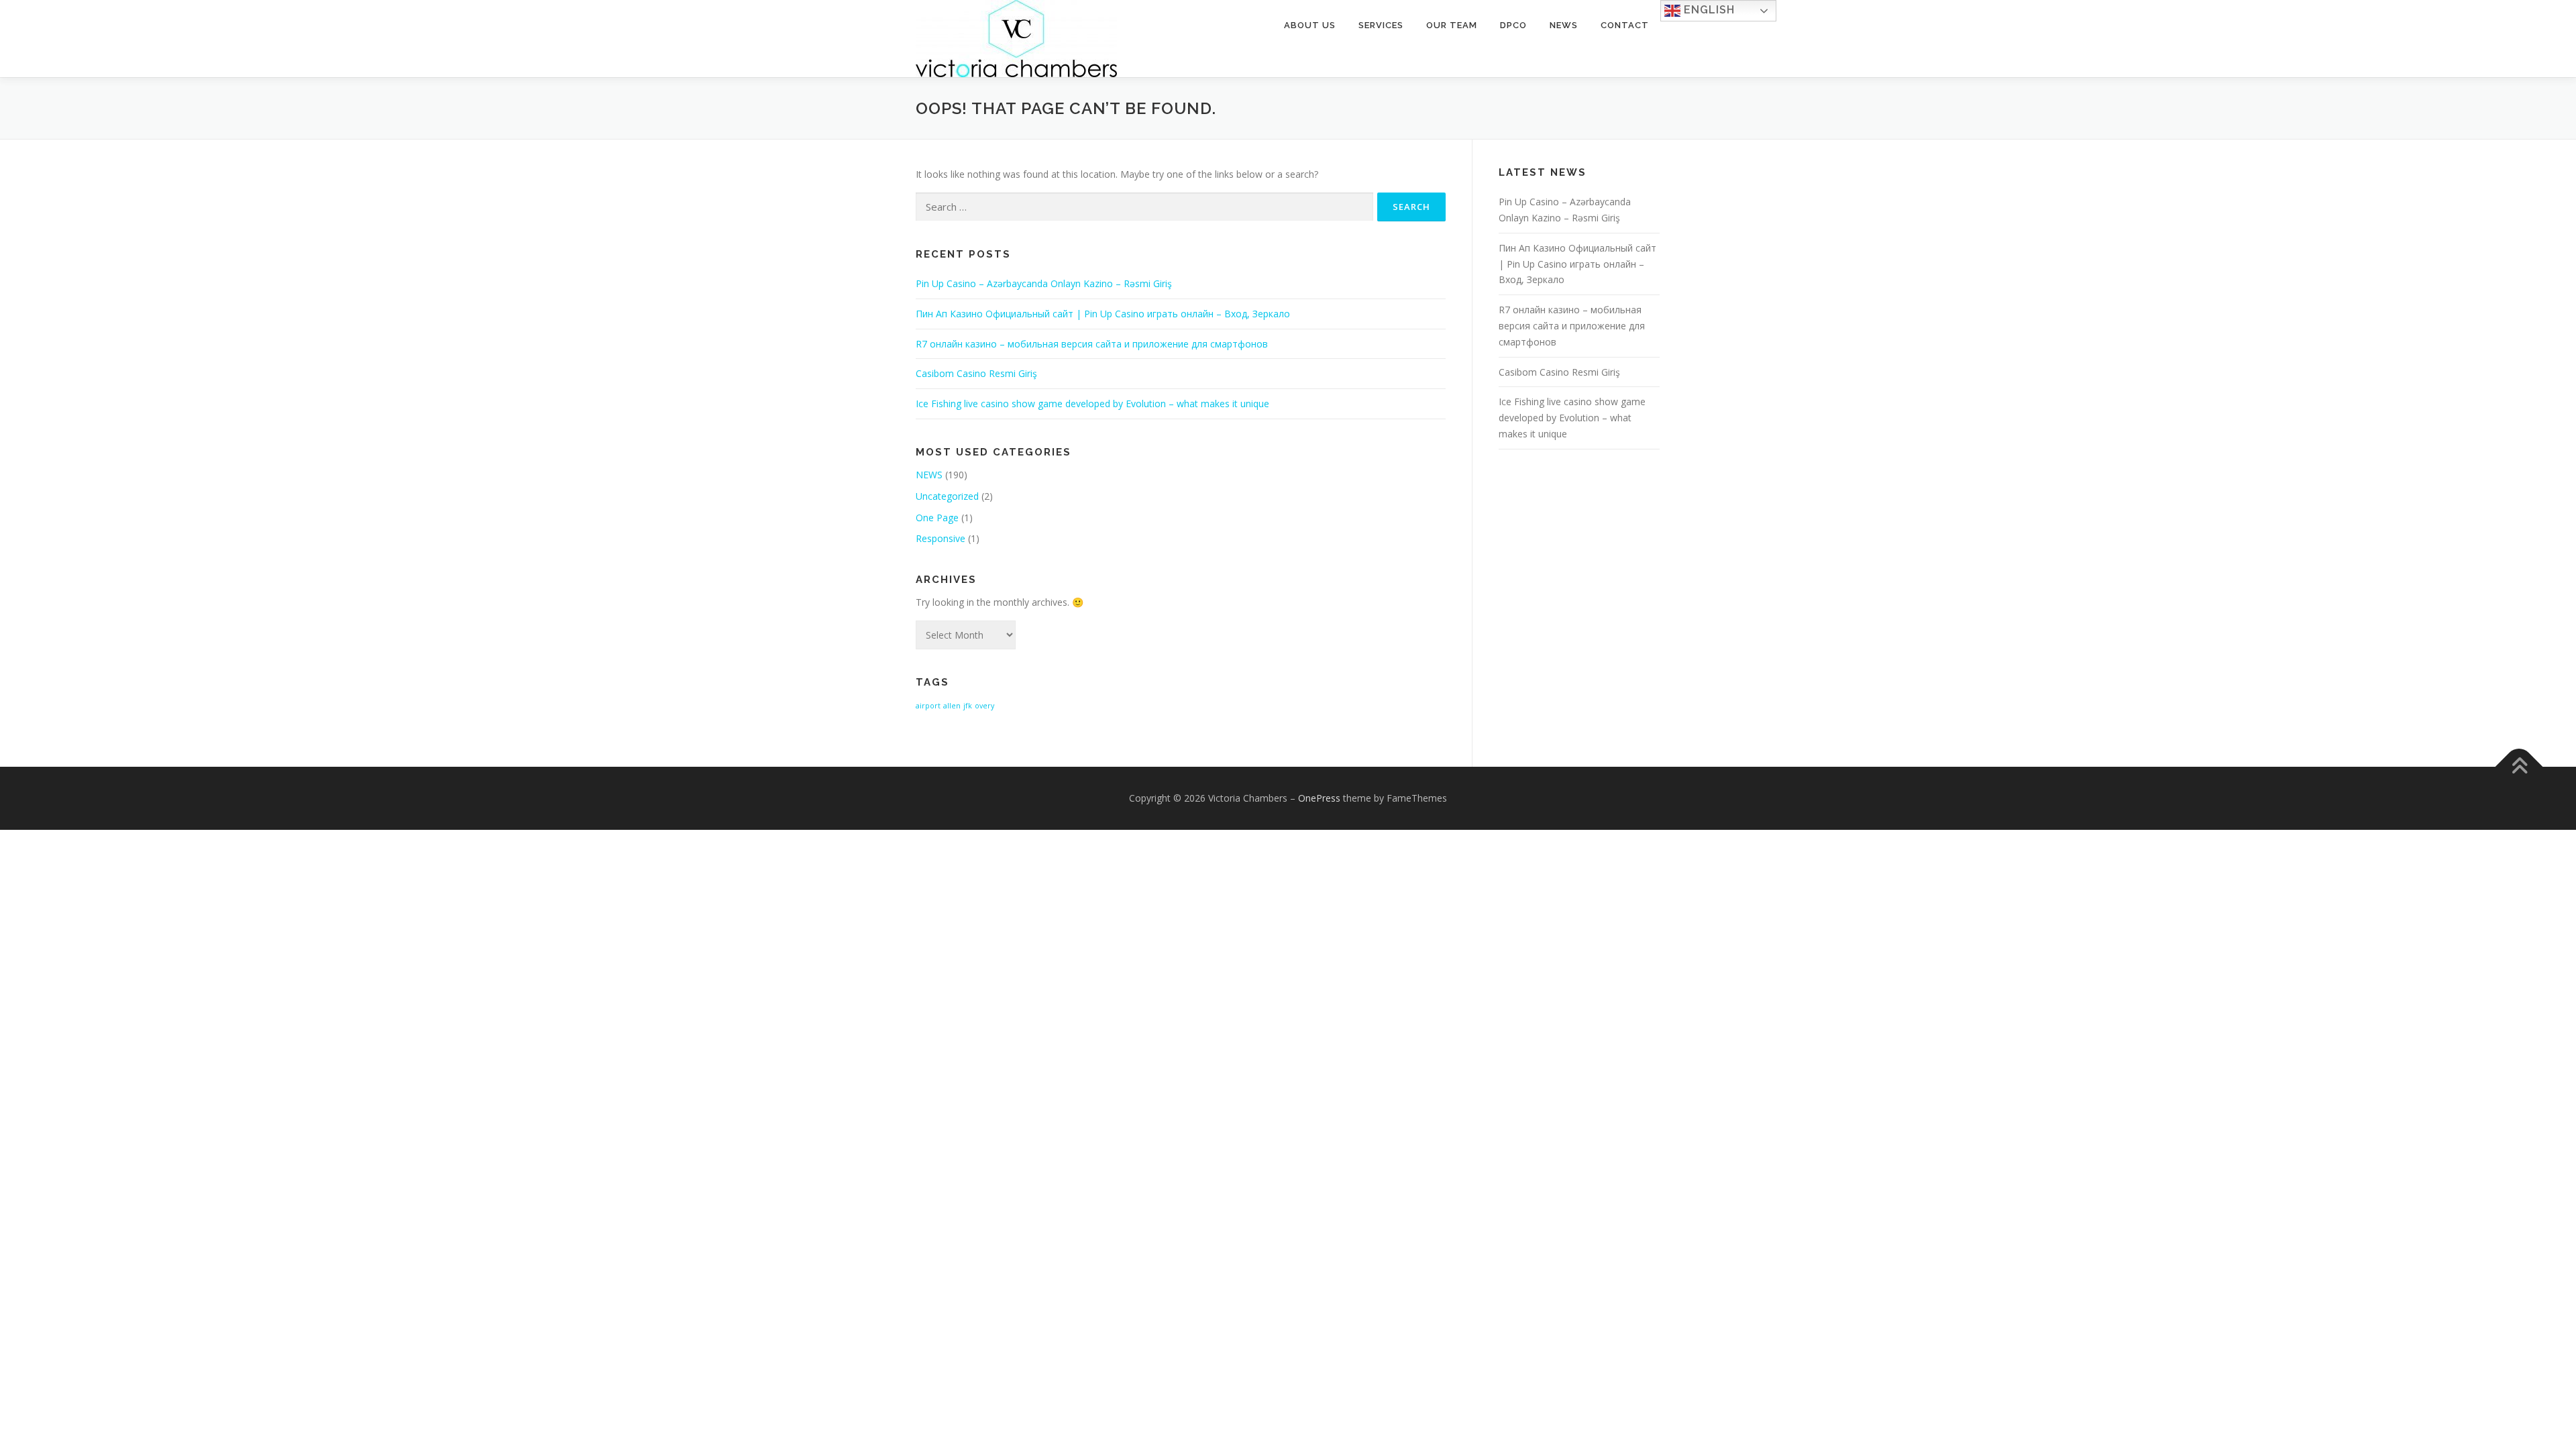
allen (952, 706)
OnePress (1319, 798)
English (1708, 10)
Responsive (941, 538)
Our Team (1452, 25)
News (1564, 25)
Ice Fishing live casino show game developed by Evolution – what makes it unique (1092, 404)
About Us (1310, 25)
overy (984, 706)
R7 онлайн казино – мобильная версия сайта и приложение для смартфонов (1092, 344)
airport (928, 706)
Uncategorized (947, 496)
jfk (968, 706)
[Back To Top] (2519, 766)
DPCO (1513, 25)
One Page (937, 518)
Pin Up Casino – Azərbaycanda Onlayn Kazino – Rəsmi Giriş (1044, 283)
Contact (1625, 25)
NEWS (929, 475)
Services (1381, 25)
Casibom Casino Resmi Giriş (976, 373)
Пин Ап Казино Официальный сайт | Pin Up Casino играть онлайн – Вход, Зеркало (1103, 314)
